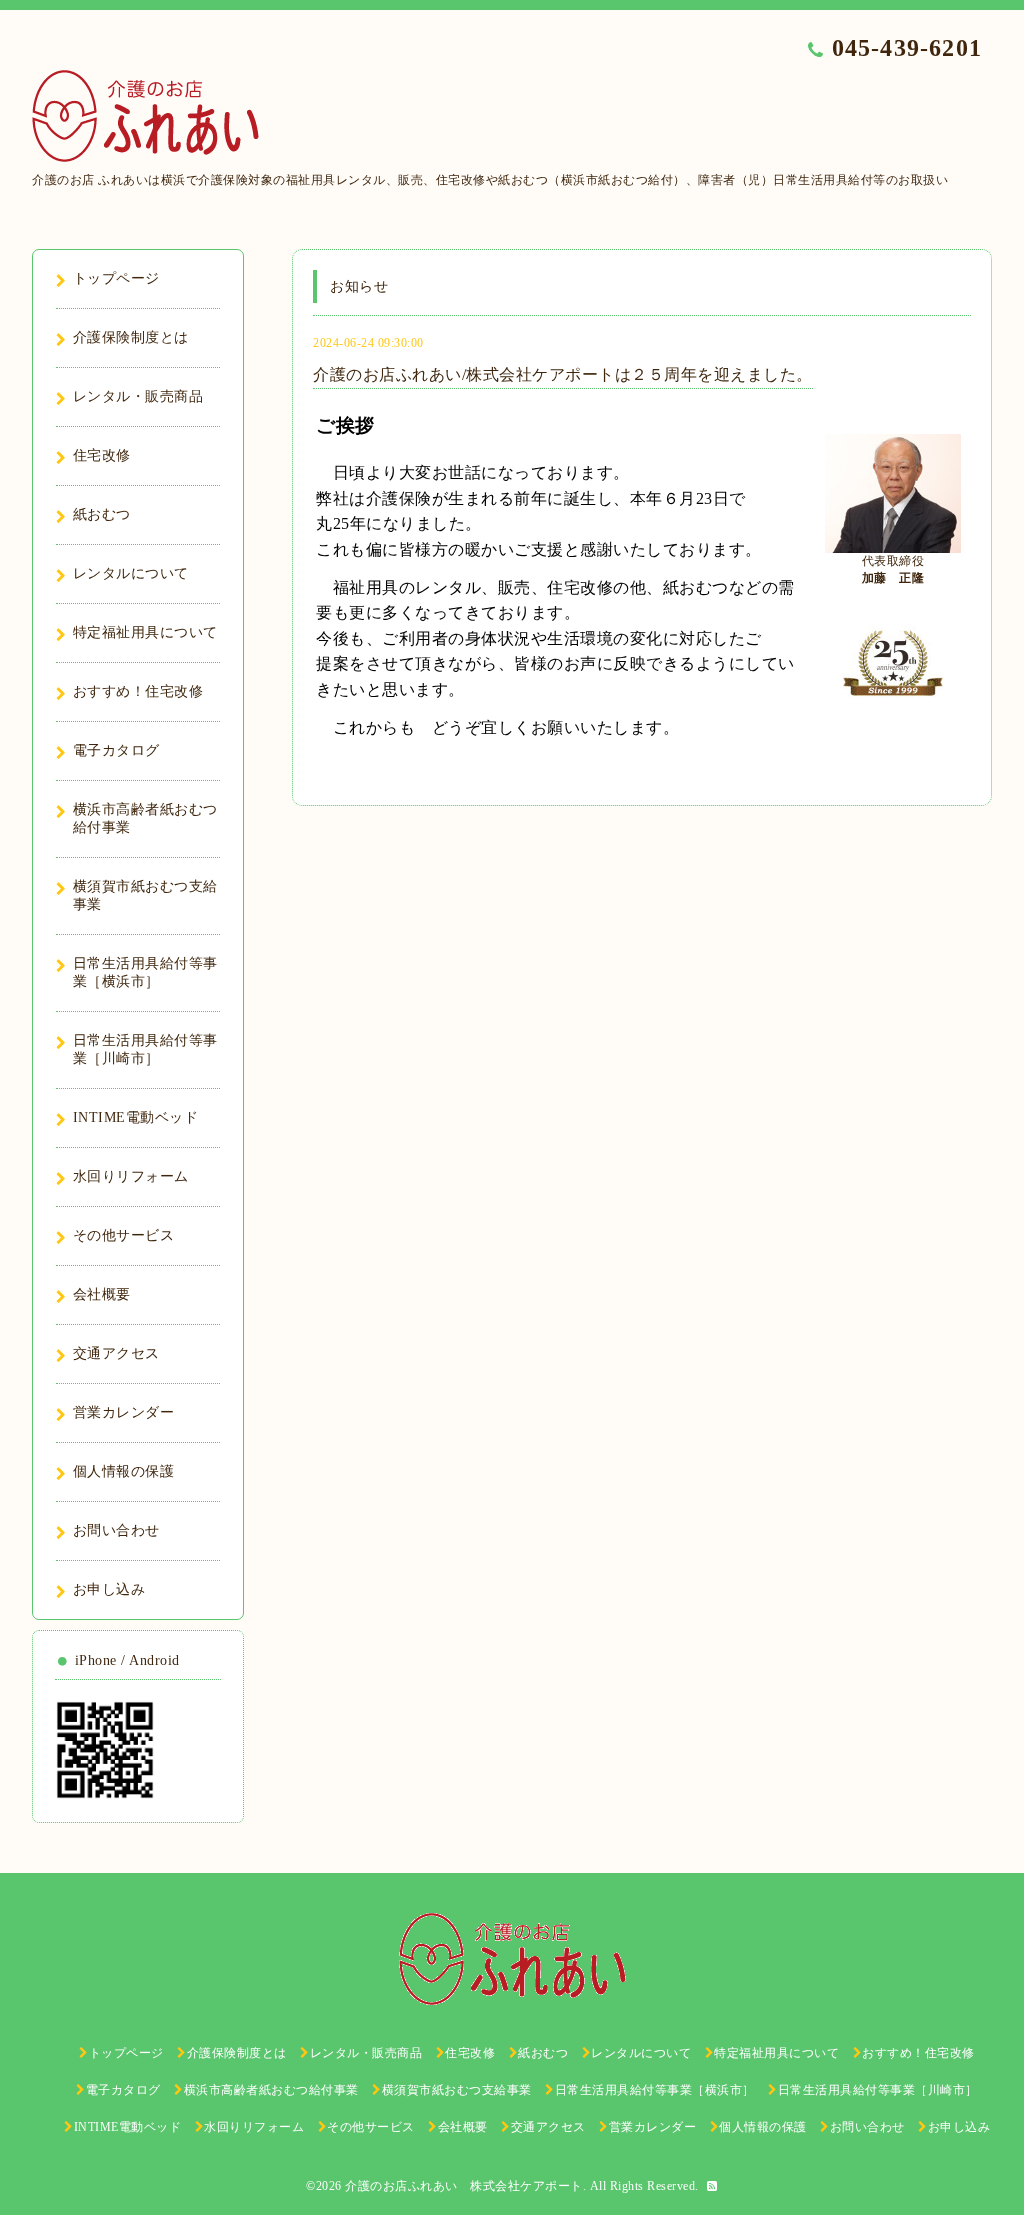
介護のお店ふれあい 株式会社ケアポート (464, 2186)
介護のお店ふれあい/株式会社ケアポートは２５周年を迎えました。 (563, 374)
